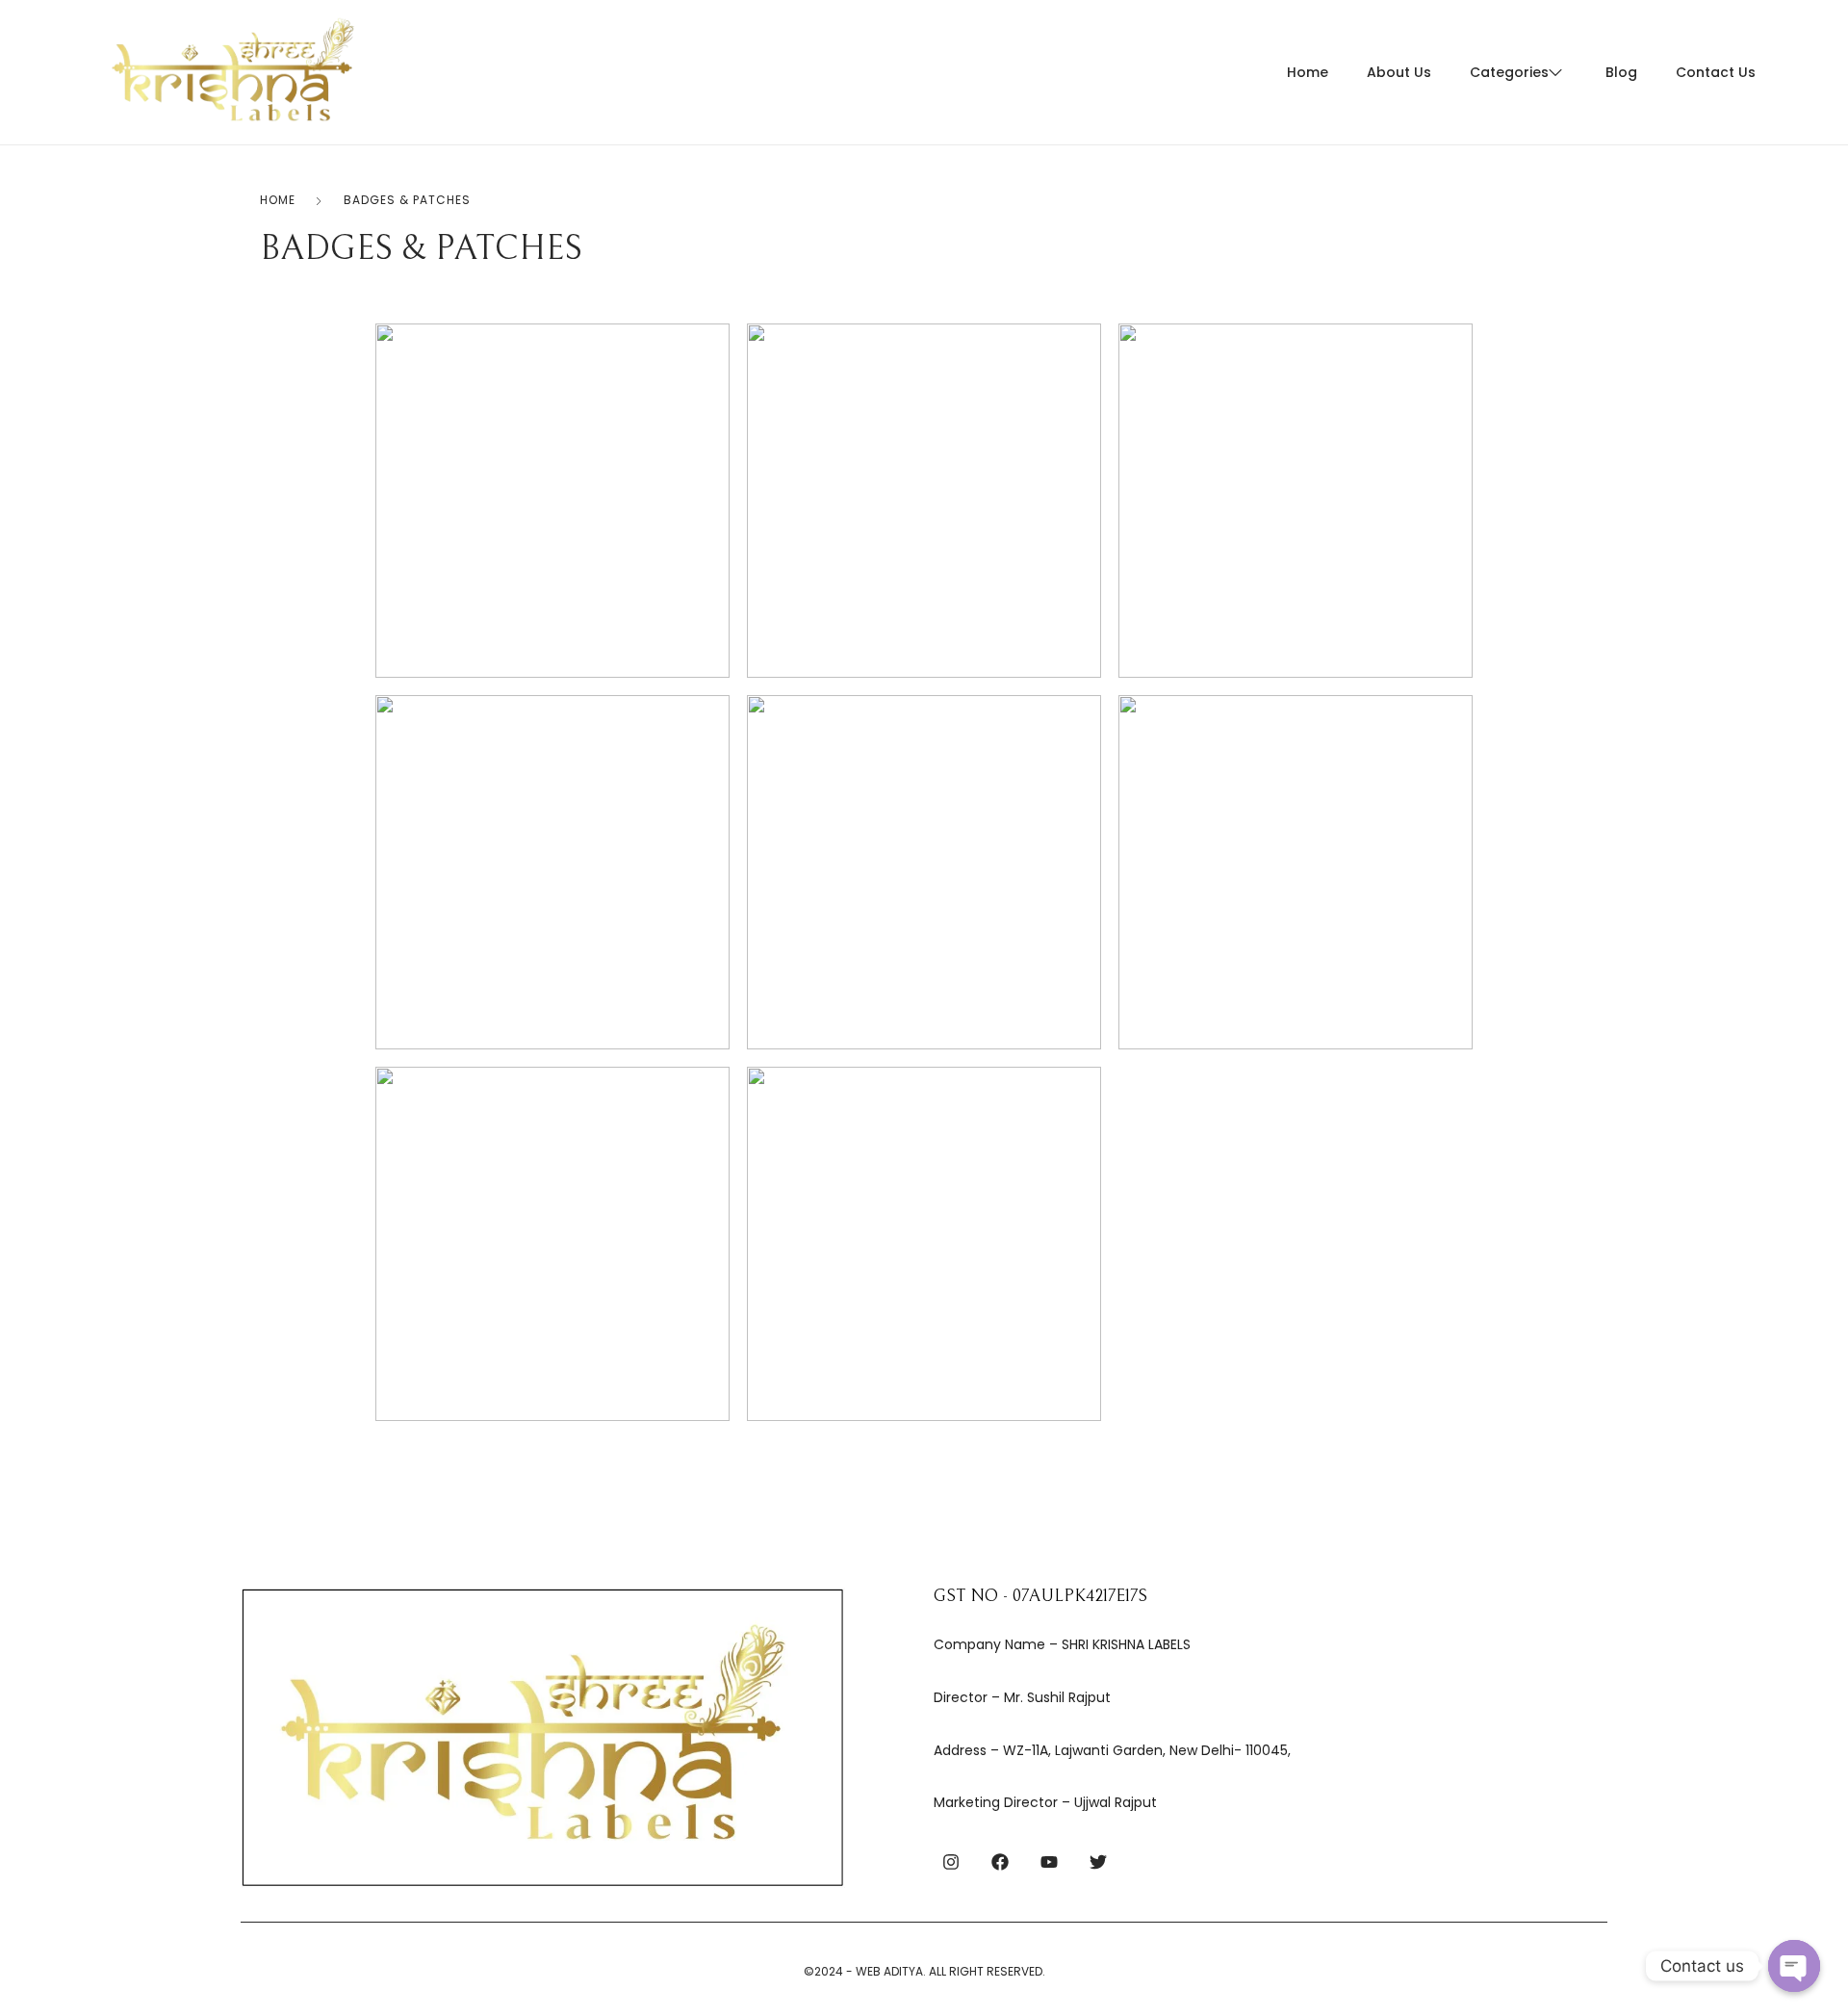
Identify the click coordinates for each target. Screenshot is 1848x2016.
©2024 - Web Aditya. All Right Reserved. (924, 1971)
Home (278, 200)
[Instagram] (951, 1862)
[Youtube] (1049, 1862)
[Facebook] (1000, 1862)
